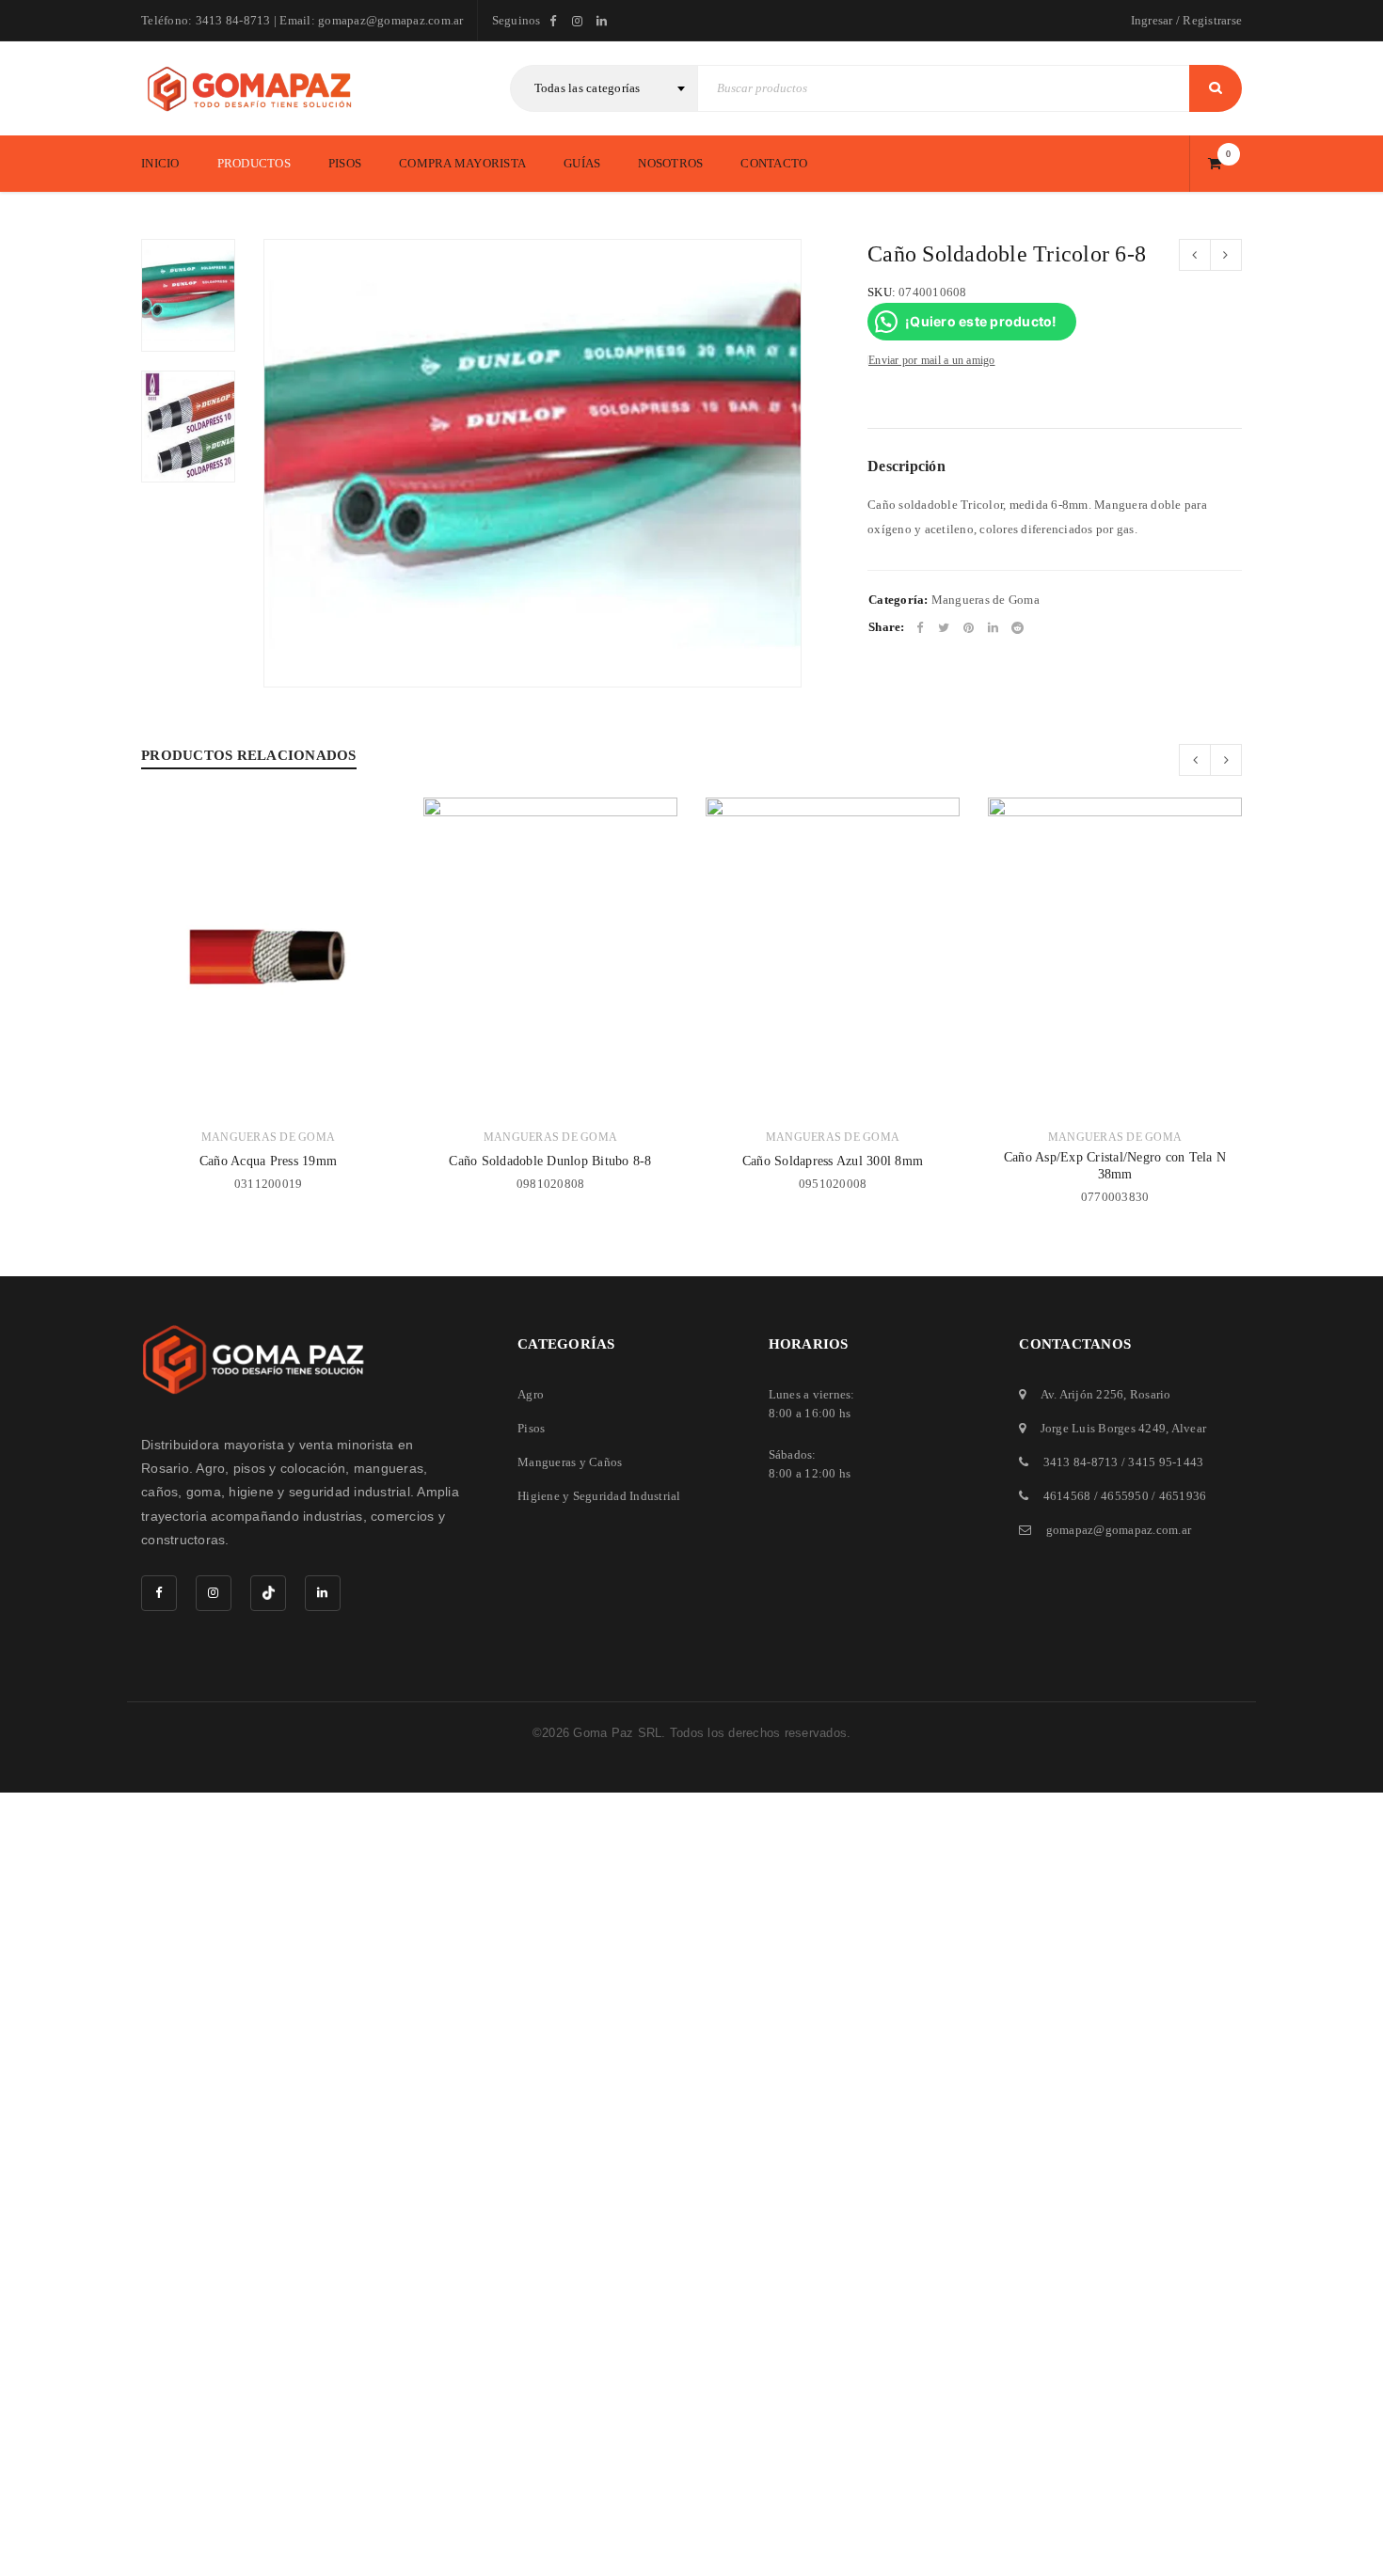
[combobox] (604, 88)
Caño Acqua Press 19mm (268, 1161)
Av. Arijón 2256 (1082, 1394)
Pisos (531, 1428)
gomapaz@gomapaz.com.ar (1119, 1530)
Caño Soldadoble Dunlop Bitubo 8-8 (550, 1161)
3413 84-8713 (1081, 1462)
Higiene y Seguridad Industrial (599, 1496)
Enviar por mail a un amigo (932, 360)
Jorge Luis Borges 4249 (1104, 1428)
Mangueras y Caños (570, 1462)
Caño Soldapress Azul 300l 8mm (833, 1161)
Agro (531, 1394)
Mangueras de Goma (986, 600)
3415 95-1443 (1166, 1462)
